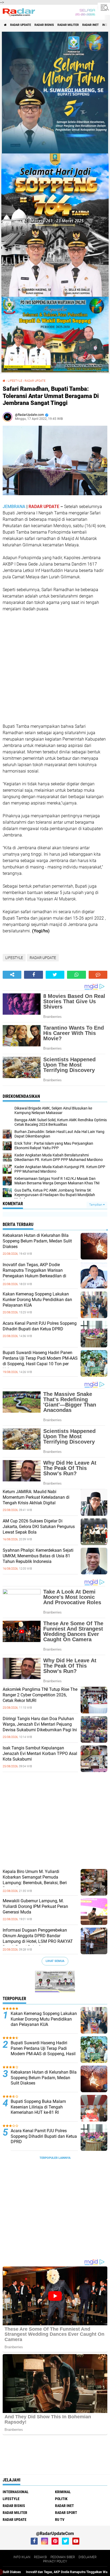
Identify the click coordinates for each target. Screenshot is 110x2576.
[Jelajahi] (104, 7)
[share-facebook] (33, 975)
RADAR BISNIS (44, 25)
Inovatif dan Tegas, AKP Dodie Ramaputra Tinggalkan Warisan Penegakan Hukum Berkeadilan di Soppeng (34, 1273)
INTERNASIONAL (16, 2492)
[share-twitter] (55, 975)
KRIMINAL (63, 2492)
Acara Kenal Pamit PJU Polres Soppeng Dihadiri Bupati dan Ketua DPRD (40, 1326)
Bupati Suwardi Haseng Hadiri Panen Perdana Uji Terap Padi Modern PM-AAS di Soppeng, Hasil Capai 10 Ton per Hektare (40, 1361)
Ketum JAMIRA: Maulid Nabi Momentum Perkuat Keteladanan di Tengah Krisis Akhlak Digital (36, 1497)
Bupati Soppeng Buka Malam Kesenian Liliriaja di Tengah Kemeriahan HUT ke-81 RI (38, 2107)
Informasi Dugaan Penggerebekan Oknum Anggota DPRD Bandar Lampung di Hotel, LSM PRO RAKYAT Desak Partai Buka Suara (38, 1938)
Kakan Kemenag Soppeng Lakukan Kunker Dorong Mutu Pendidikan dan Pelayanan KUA (37, 1300)
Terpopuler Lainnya (55, 2158)
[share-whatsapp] (76, 975)
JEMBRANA (14, 507)
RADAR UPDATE (21, 25)
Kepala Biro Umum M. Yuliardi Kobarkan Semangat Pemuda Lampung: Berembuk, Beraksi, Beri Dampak (35, 1880)
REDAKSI (40, 2557)
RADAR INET (91, 25)
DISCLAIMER (88, 2557)
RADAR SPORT (66, 2513)
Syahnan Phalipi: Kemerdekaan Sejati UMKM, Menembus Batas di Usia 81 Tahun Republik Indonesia (38, 1556)
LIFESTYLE (15, 381)
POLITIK (61, 2499)
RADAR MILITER (68, 25)
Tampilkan (96, 1205)
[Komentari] (98, 975)
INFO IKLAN (22, 2557)
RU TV (60, 2520)
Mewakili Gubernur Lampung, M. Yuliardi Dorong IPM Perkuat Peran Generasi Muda (35, 1906)
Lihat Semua (55, 1961)
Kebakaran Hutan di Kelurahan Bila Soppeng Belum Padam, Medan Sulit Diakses (37, 1241)
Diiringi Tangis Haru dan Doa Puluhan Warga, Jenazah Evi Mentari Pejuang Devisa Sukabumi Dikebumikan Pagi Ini (40, 1724)
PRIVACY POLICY (55, 2561)
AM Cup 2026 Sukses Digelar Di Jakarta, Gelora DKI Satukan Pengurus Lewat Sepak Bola (39, 1527)
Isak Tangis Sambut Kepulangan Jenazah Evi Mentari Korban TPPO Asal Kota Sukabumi (40, 1754)
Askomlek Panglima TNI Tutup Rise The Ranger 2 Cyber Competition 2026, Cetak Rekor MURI (40, 1695)
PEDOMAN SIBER (63, 2557)
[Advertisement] (43, 667)
